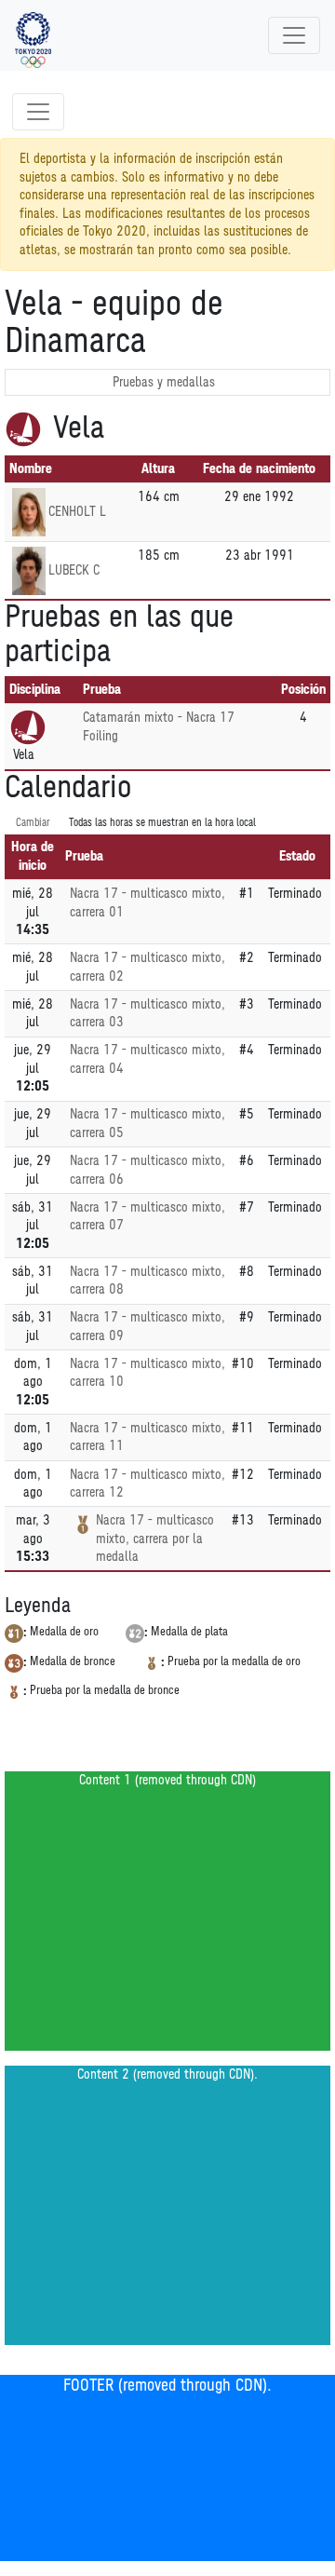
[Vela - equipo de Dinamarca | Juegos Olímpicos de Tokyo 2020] (33, 35)
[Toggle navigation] (294, 35)
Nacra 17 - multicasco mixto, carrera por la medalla (155, 1539)
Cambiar (33, 823)
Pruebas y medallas (164, 382)
